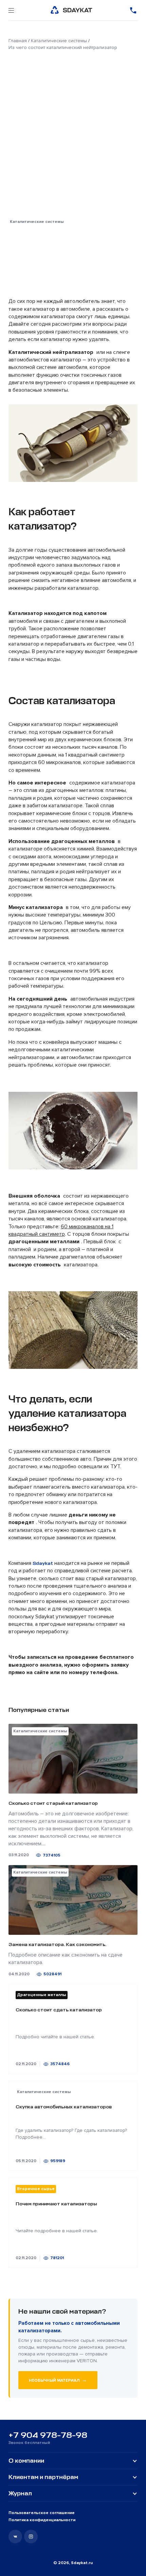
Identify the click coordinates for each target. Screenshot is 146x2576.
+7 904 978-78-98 (48, 2435)
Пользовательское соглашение (42, 2513)
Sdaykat (43, 1563)
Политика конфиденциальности (42, 2520)
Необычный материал (58, 2380)
